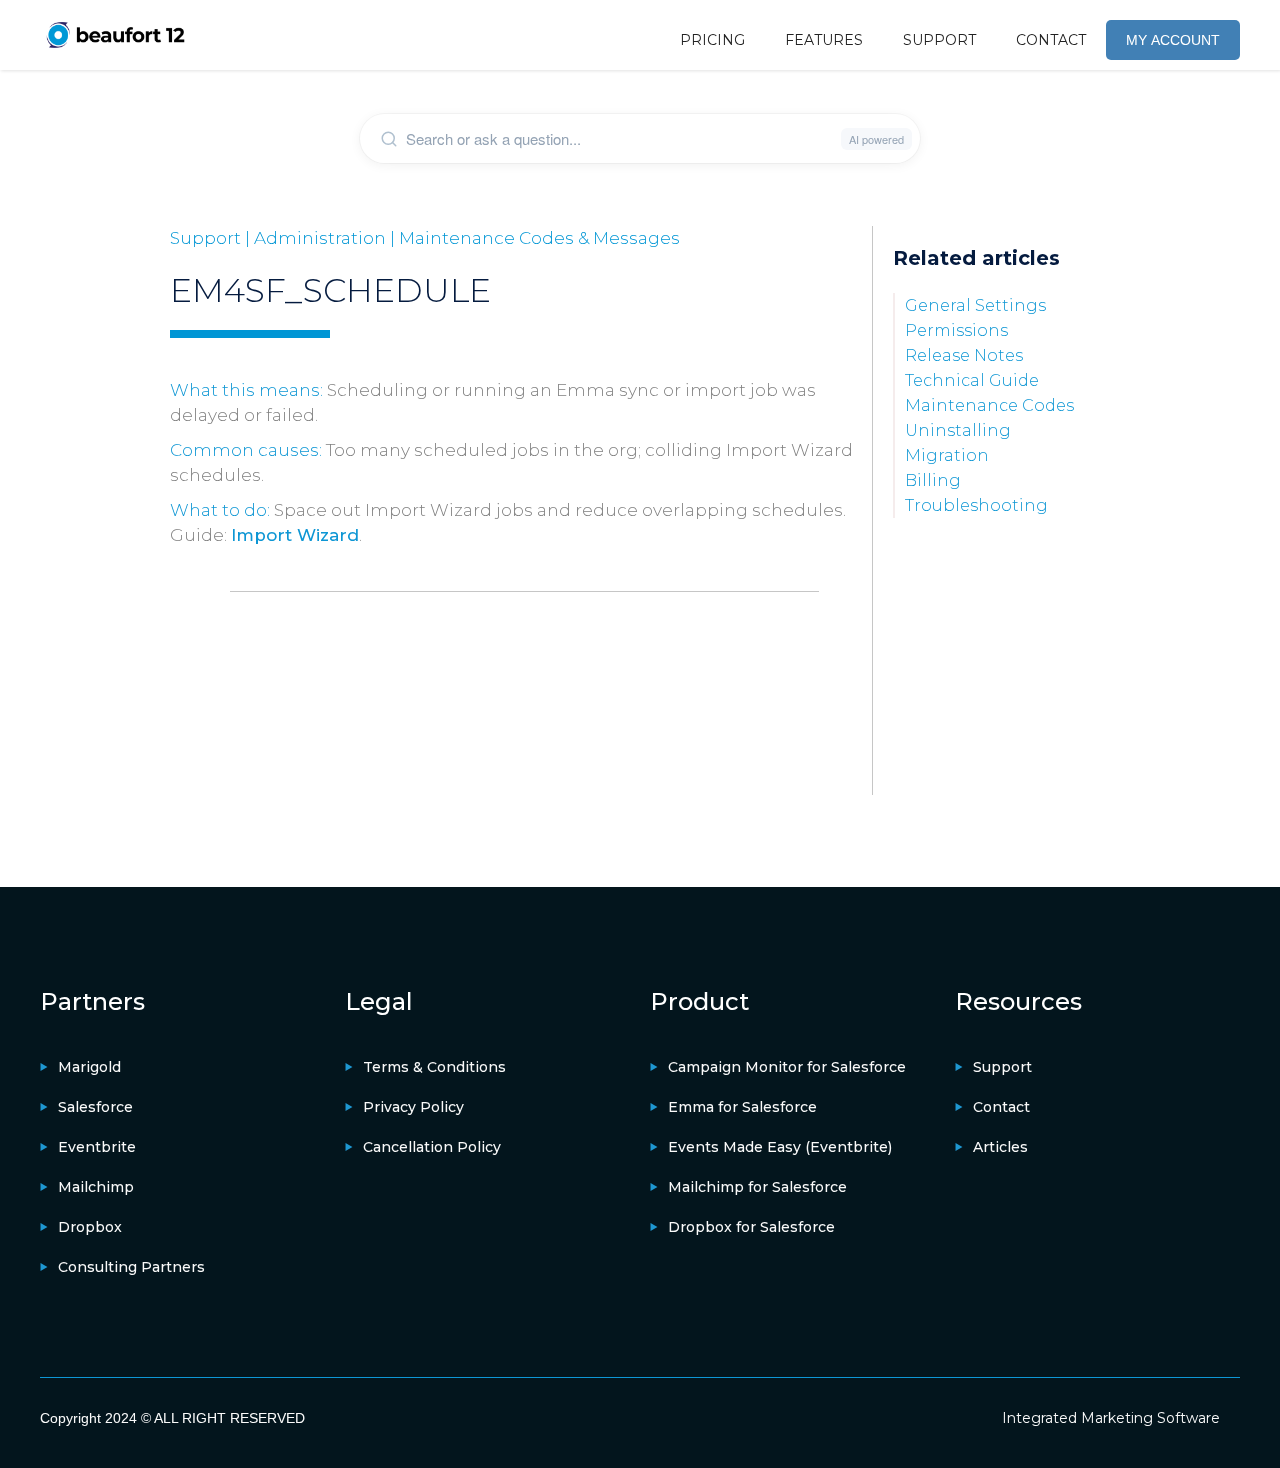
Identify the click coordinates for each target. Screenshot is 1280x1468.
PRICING (712, 40)
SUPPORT (939, 40)
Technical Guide (972, 380)
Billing (933, 480)
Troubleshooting (976, 505)
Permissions (956, 330)
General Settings (975, 305)
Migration (947, 455)
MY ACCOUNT (1173, 40)
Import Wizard (295, 535)
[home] (115, 34)
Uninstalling (958, 430)
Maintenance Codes (989, 405)
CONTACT (1051, 40)
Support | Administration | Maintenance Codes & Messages (425, 238)
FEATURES (824, 40)
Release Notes (964, 355)
